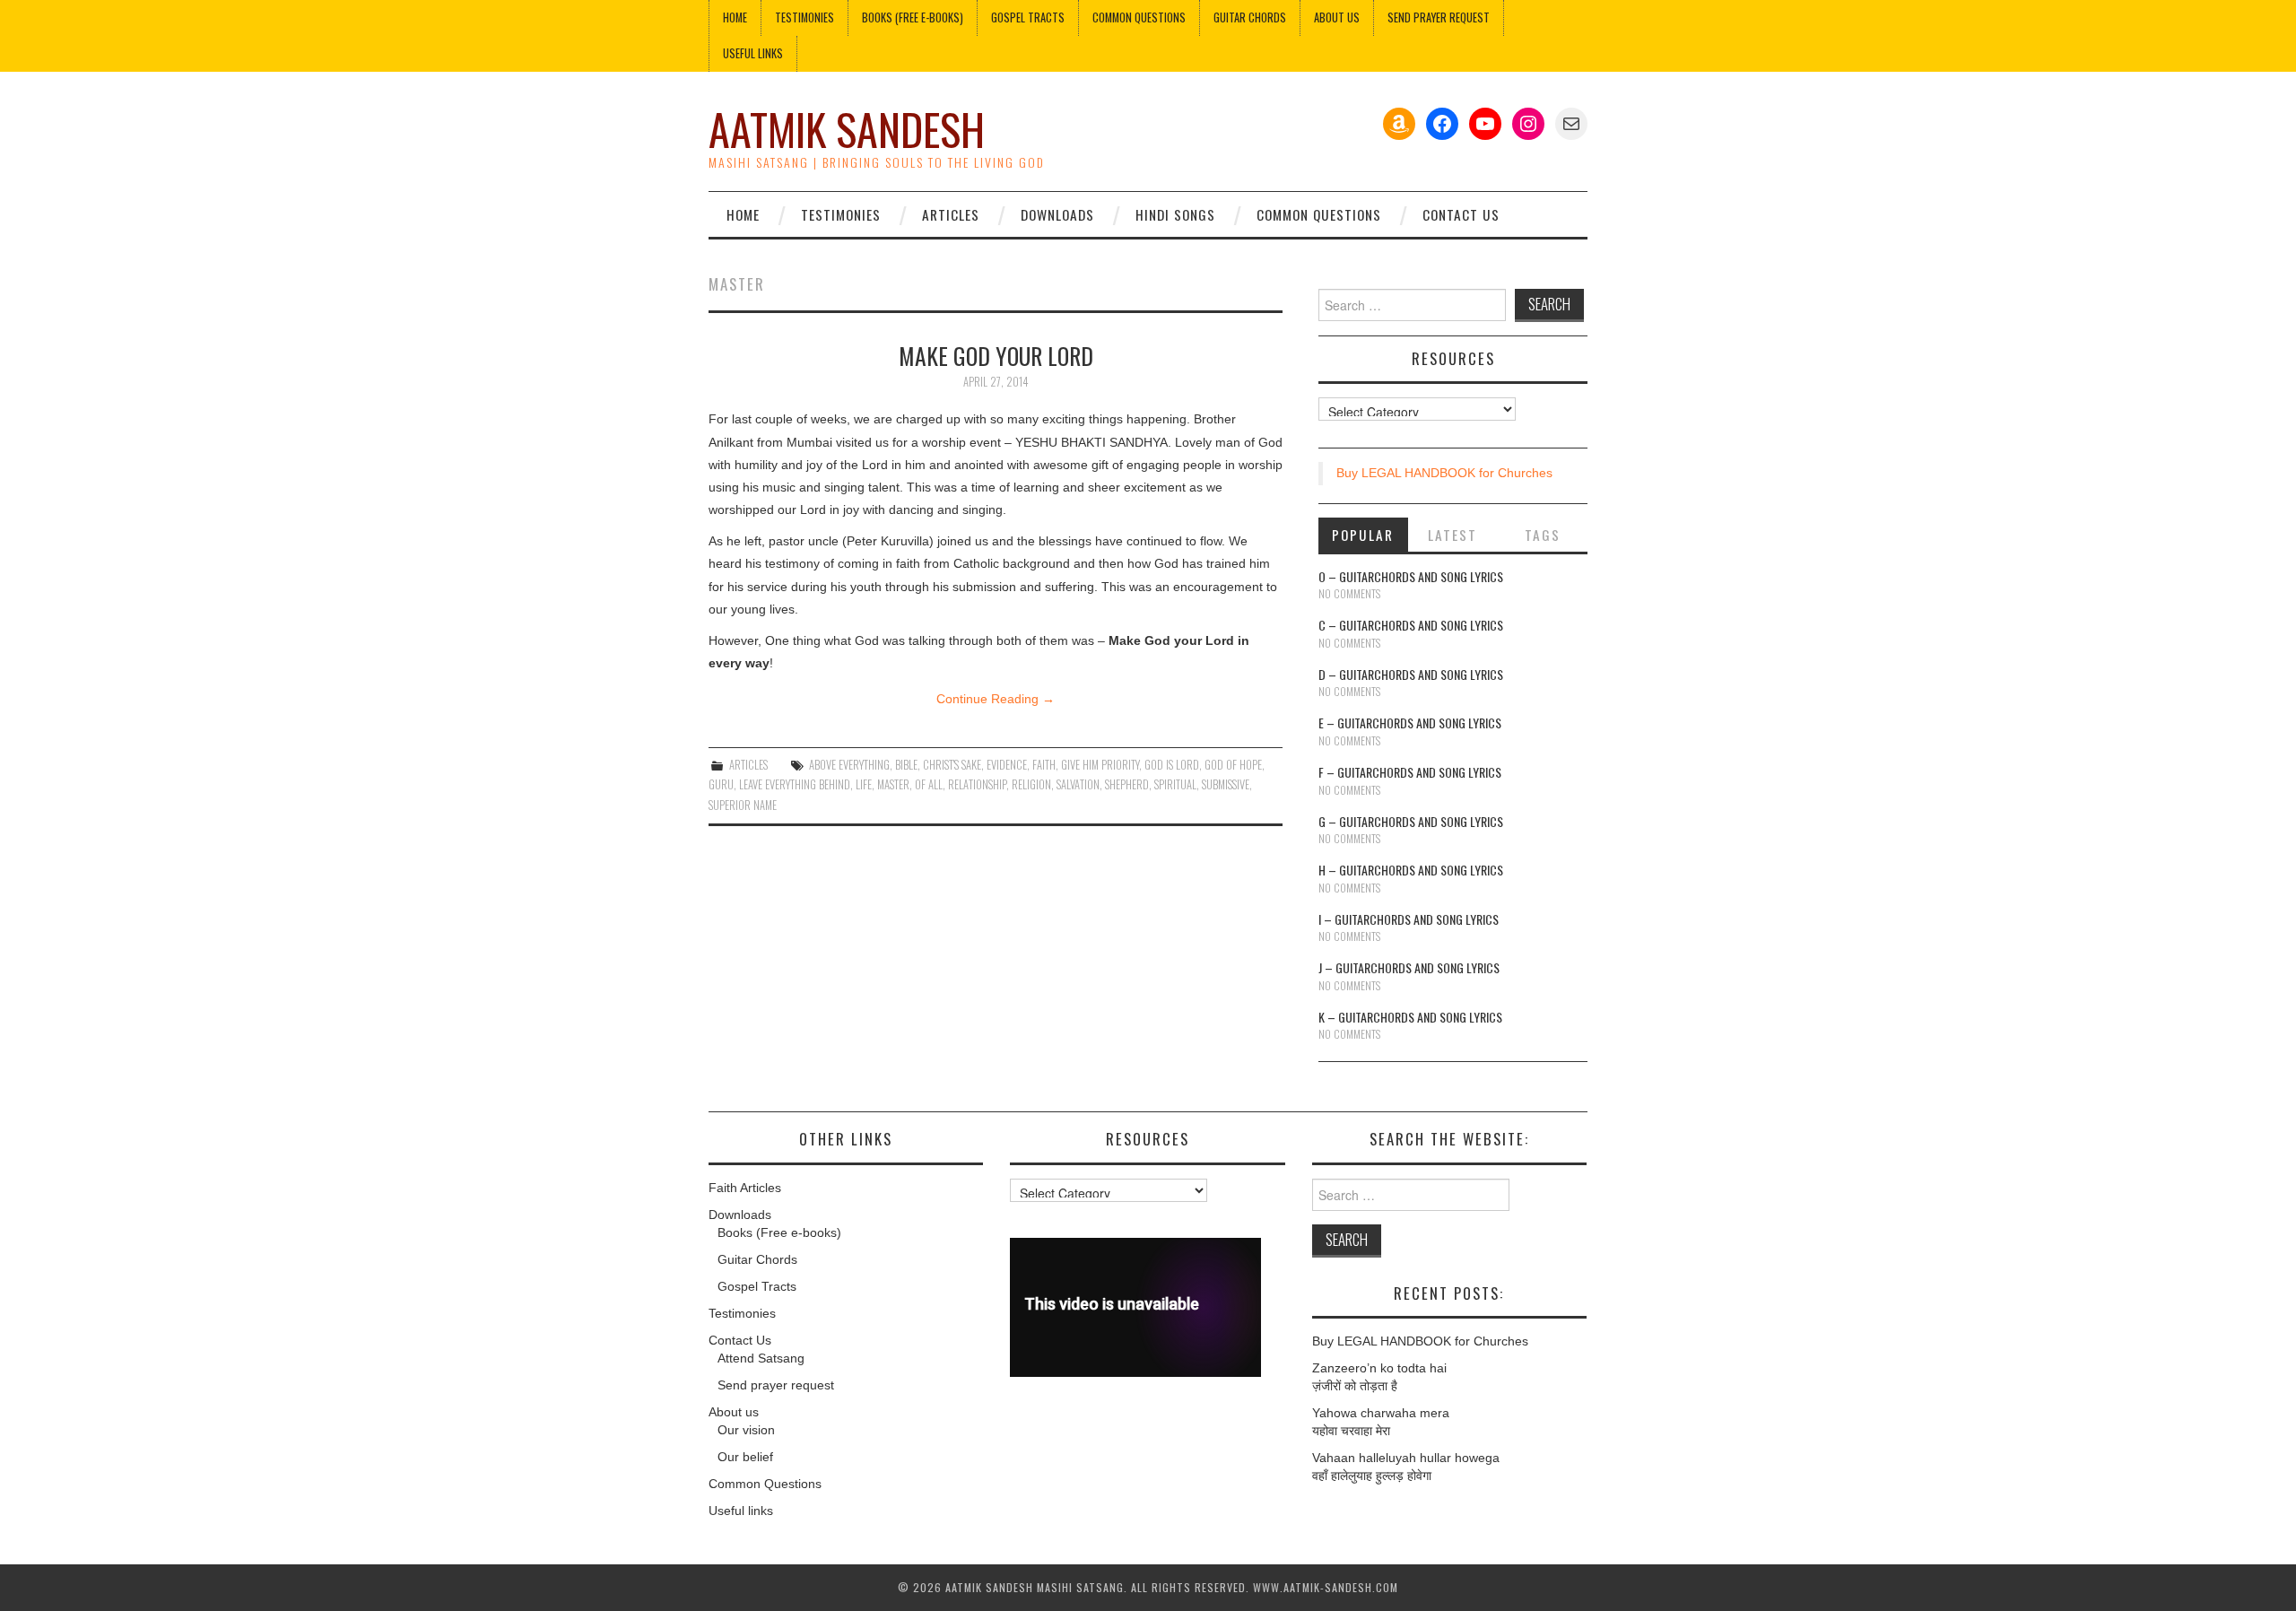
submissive (1226, 784)
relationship (977, 784)
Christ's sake (952, 765)
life (864, 784)
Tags (1543, 535)
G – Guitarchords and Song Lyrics (1411, 821)
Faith (1044, 765)
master (893, 784)
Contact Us (1461, 214)
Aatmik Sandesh (847, 129)
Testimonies (804, 17)
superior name (743, 805)
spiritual (1175, 784)
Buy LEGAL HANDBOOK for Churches (1444, 473)
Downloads (1057, 214)
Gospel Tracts (1028, 17)
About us (1337, 17)
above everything (849, 765)
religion (1031, 784)
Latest (1452, 535)
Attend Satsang (761, 1358)
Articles (951, 214)
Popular (1363, 535)
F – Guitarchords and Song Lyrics (1410, 772)
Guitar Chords (1250, 17)
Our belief (745, 1457)
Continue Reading (996, 699)
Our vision (746, 1430)
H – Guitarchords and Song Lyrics (1411, 870)
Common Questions (1139, 17)
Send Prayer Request (1439, 17)
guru (721, 784)
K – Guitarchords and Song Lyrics (1410, 1017)
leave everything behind (795, 784)
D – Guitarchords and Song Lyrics (1411, 674)
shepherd (1127, 784)
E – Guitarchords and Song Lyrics (1410, 723)
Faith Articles (745, 1188)
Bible (906, 765)
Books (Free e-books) (913, 17)
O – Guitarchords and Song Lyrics (1411, 576)
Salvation (1078, 784)
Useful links (753, 53)
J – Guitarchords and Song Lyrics (1409, 967)
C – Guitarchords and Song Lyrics (1411, 625)
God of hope (1233, 765)
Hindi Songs (1175, 214)
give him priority (1100, 765)
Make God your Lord (996, 355)
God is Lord (1172, 765)
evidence (1007, 765)
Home (735, 17)
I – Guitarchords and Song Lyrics (1409, 919)
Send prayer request (776, 1385)
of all (929, 784)
